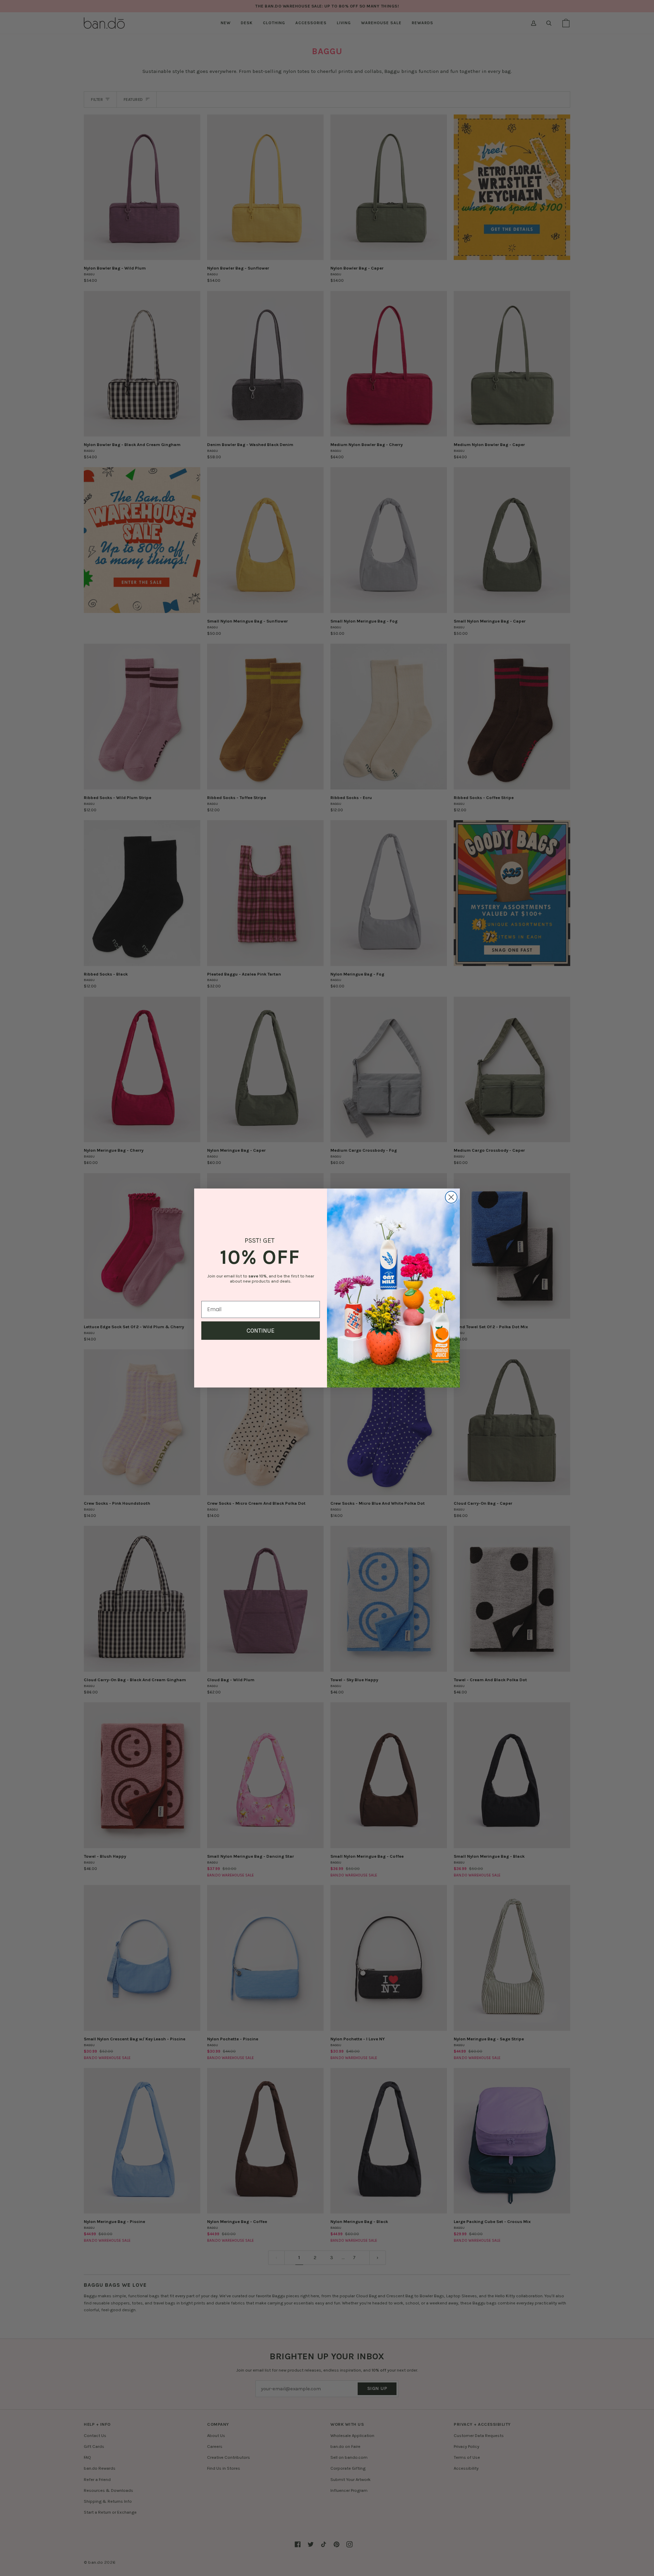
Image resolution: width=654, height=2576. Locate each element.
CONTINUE (261, 1331)
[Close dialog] (451, 1197)
